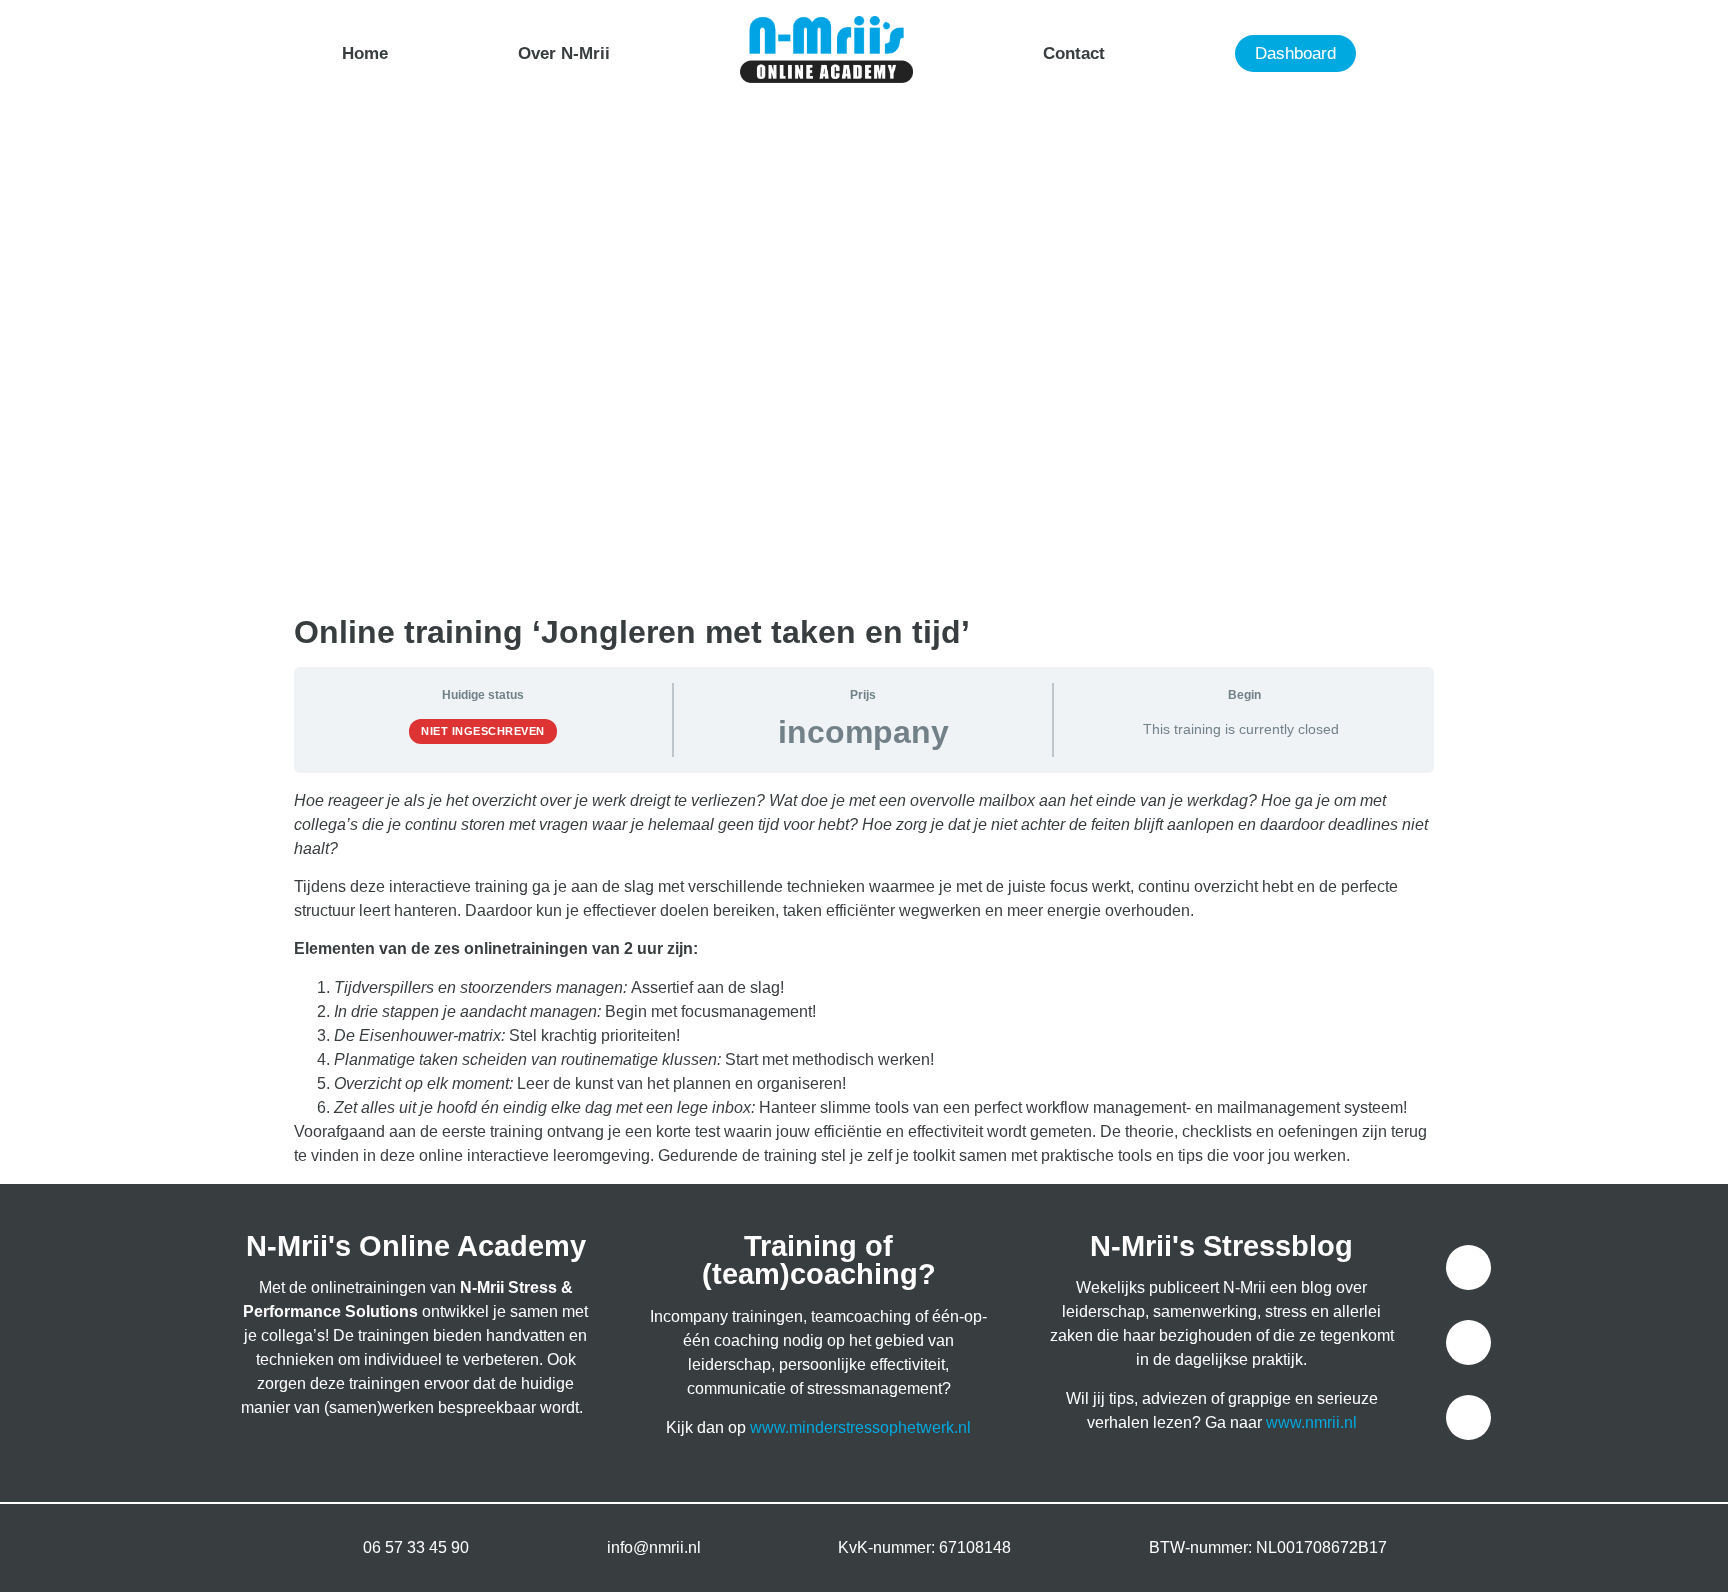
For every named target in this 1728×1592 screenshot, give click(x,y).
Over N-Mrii (564, 53)
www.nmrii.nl (1311, 1422)
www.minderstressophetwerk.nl (860, 1427)
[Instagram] (1468, 1342)
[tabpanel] (864, 978)
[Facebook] (1468, 1267)
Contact (1074, 53)
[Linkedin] (1468, 1417)
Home (365, 53)
